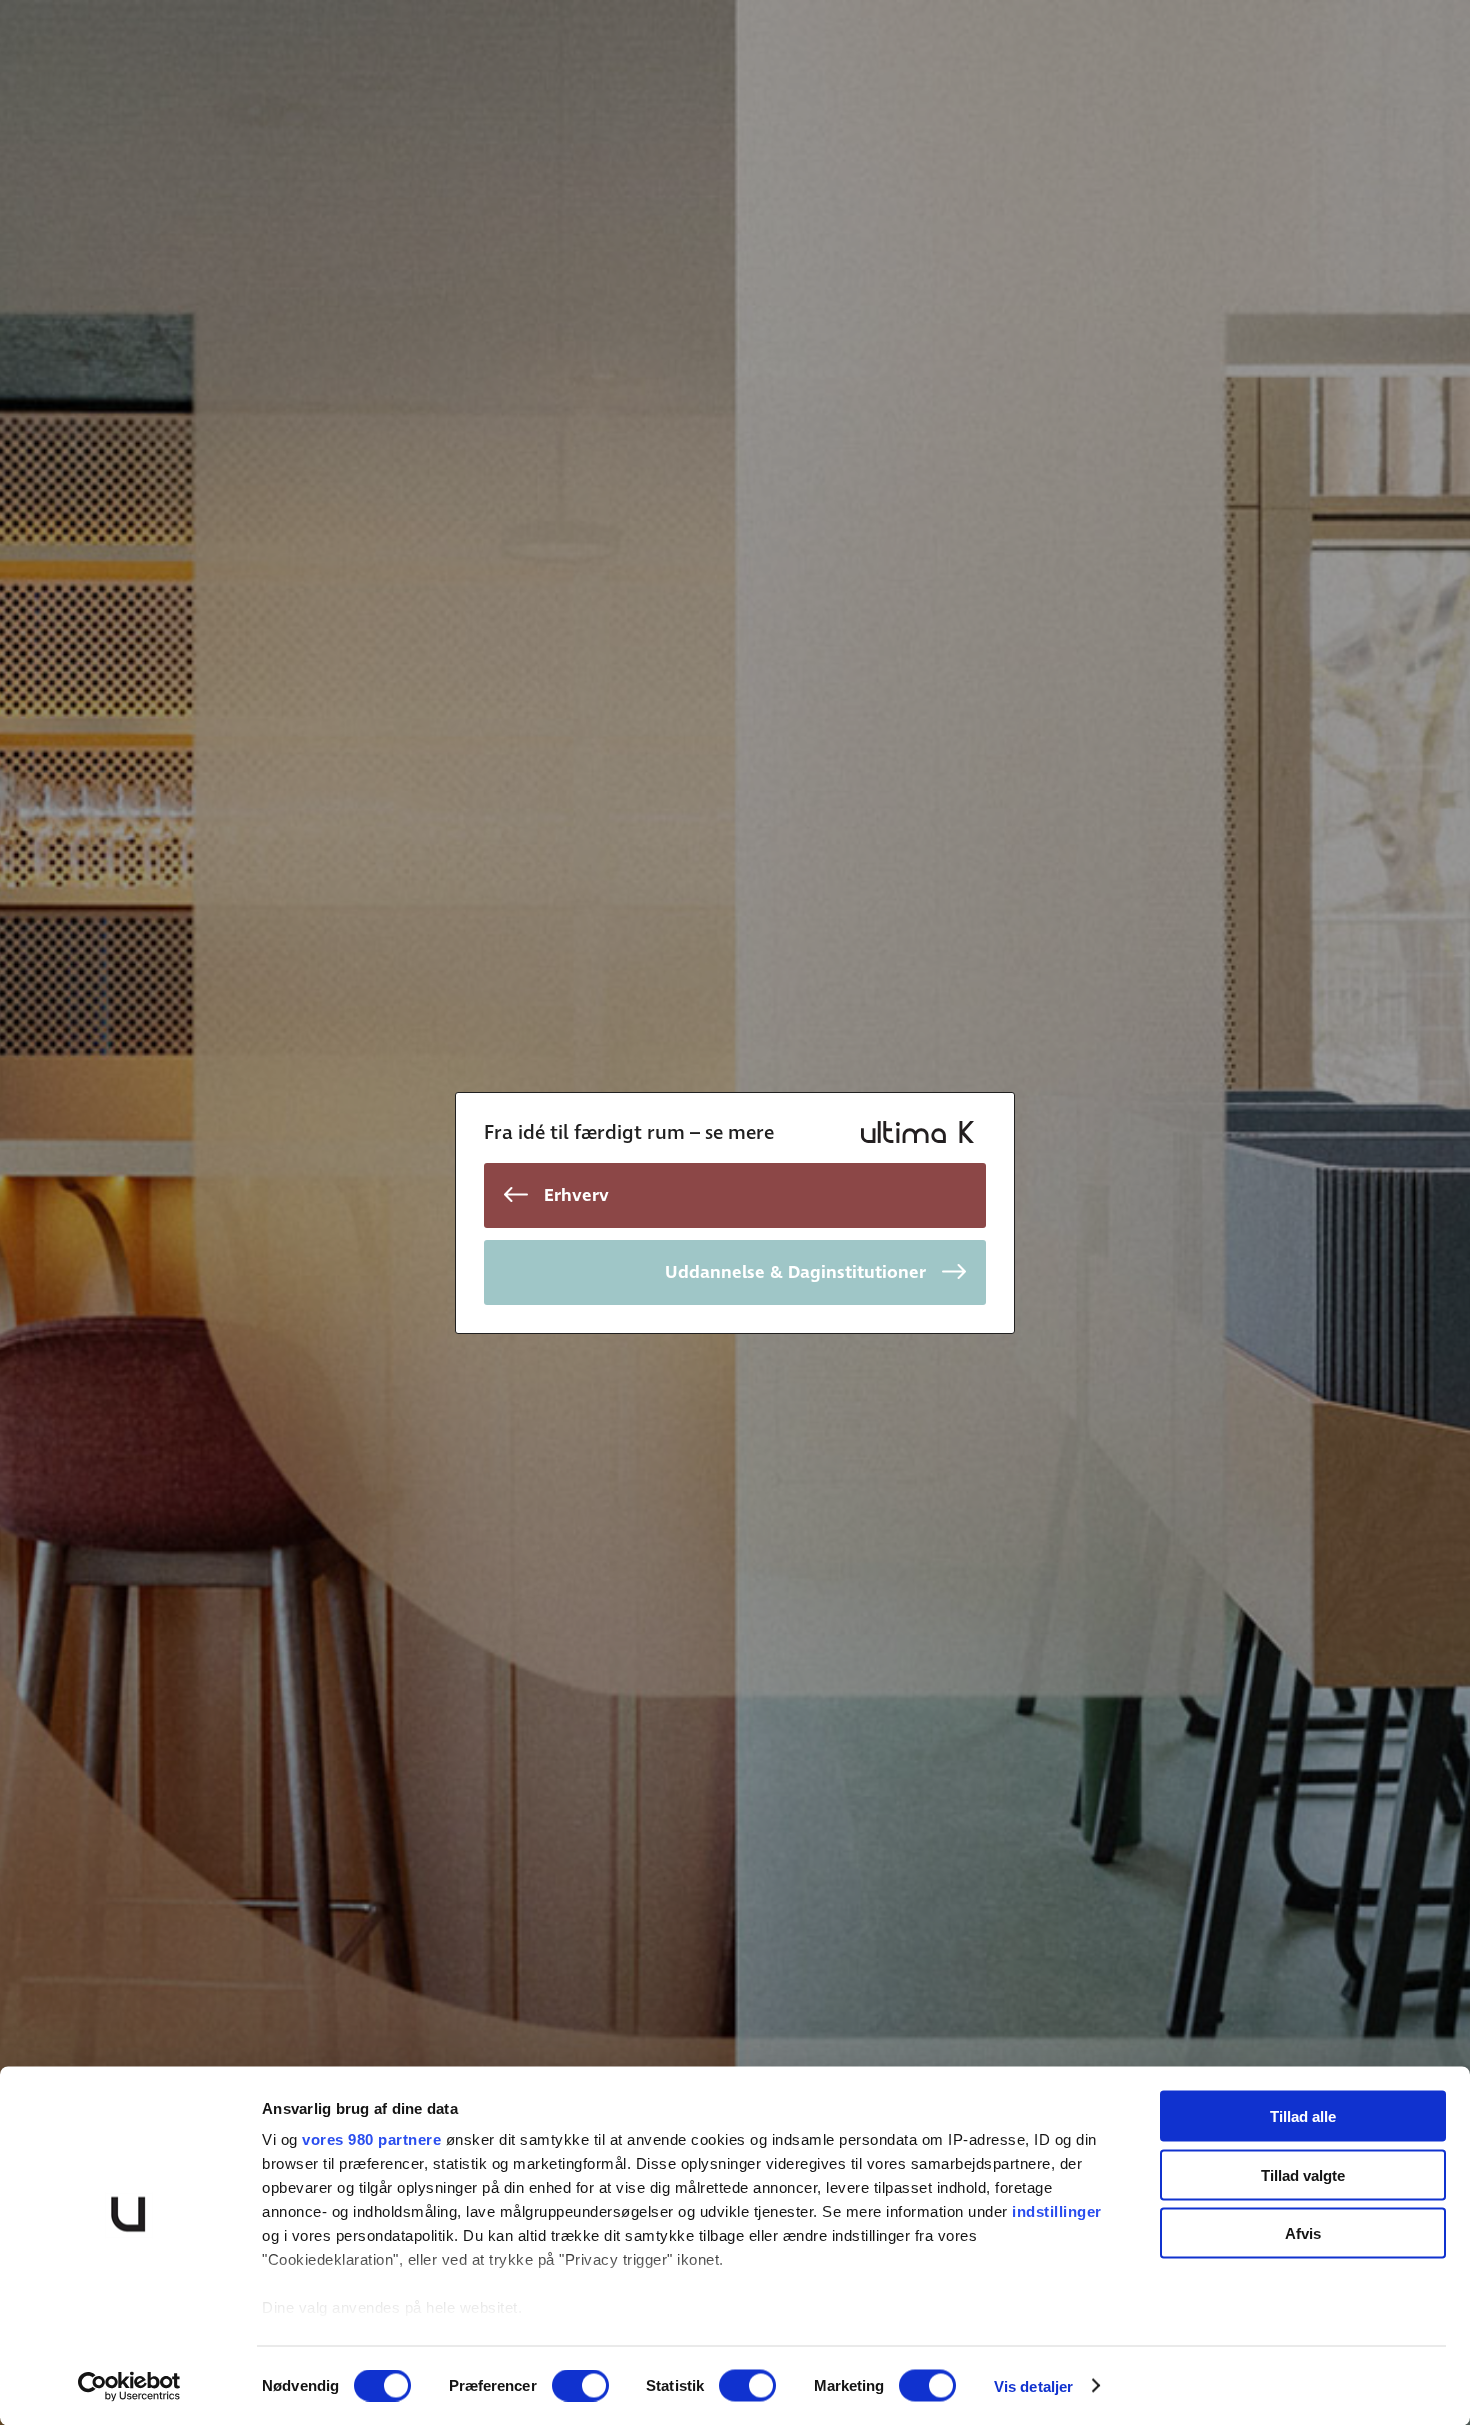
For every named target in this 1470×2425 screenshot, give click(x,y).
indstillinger (1057, 2211)
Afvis (1303, 2233)
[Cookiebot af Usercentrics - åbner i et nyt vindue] (129, 2386)
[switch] (580, 2385)
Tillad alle (1303, 2116)
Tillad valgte (1303, 2174)
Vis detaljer (1033, 2385)
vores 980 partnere (371, 2139)
